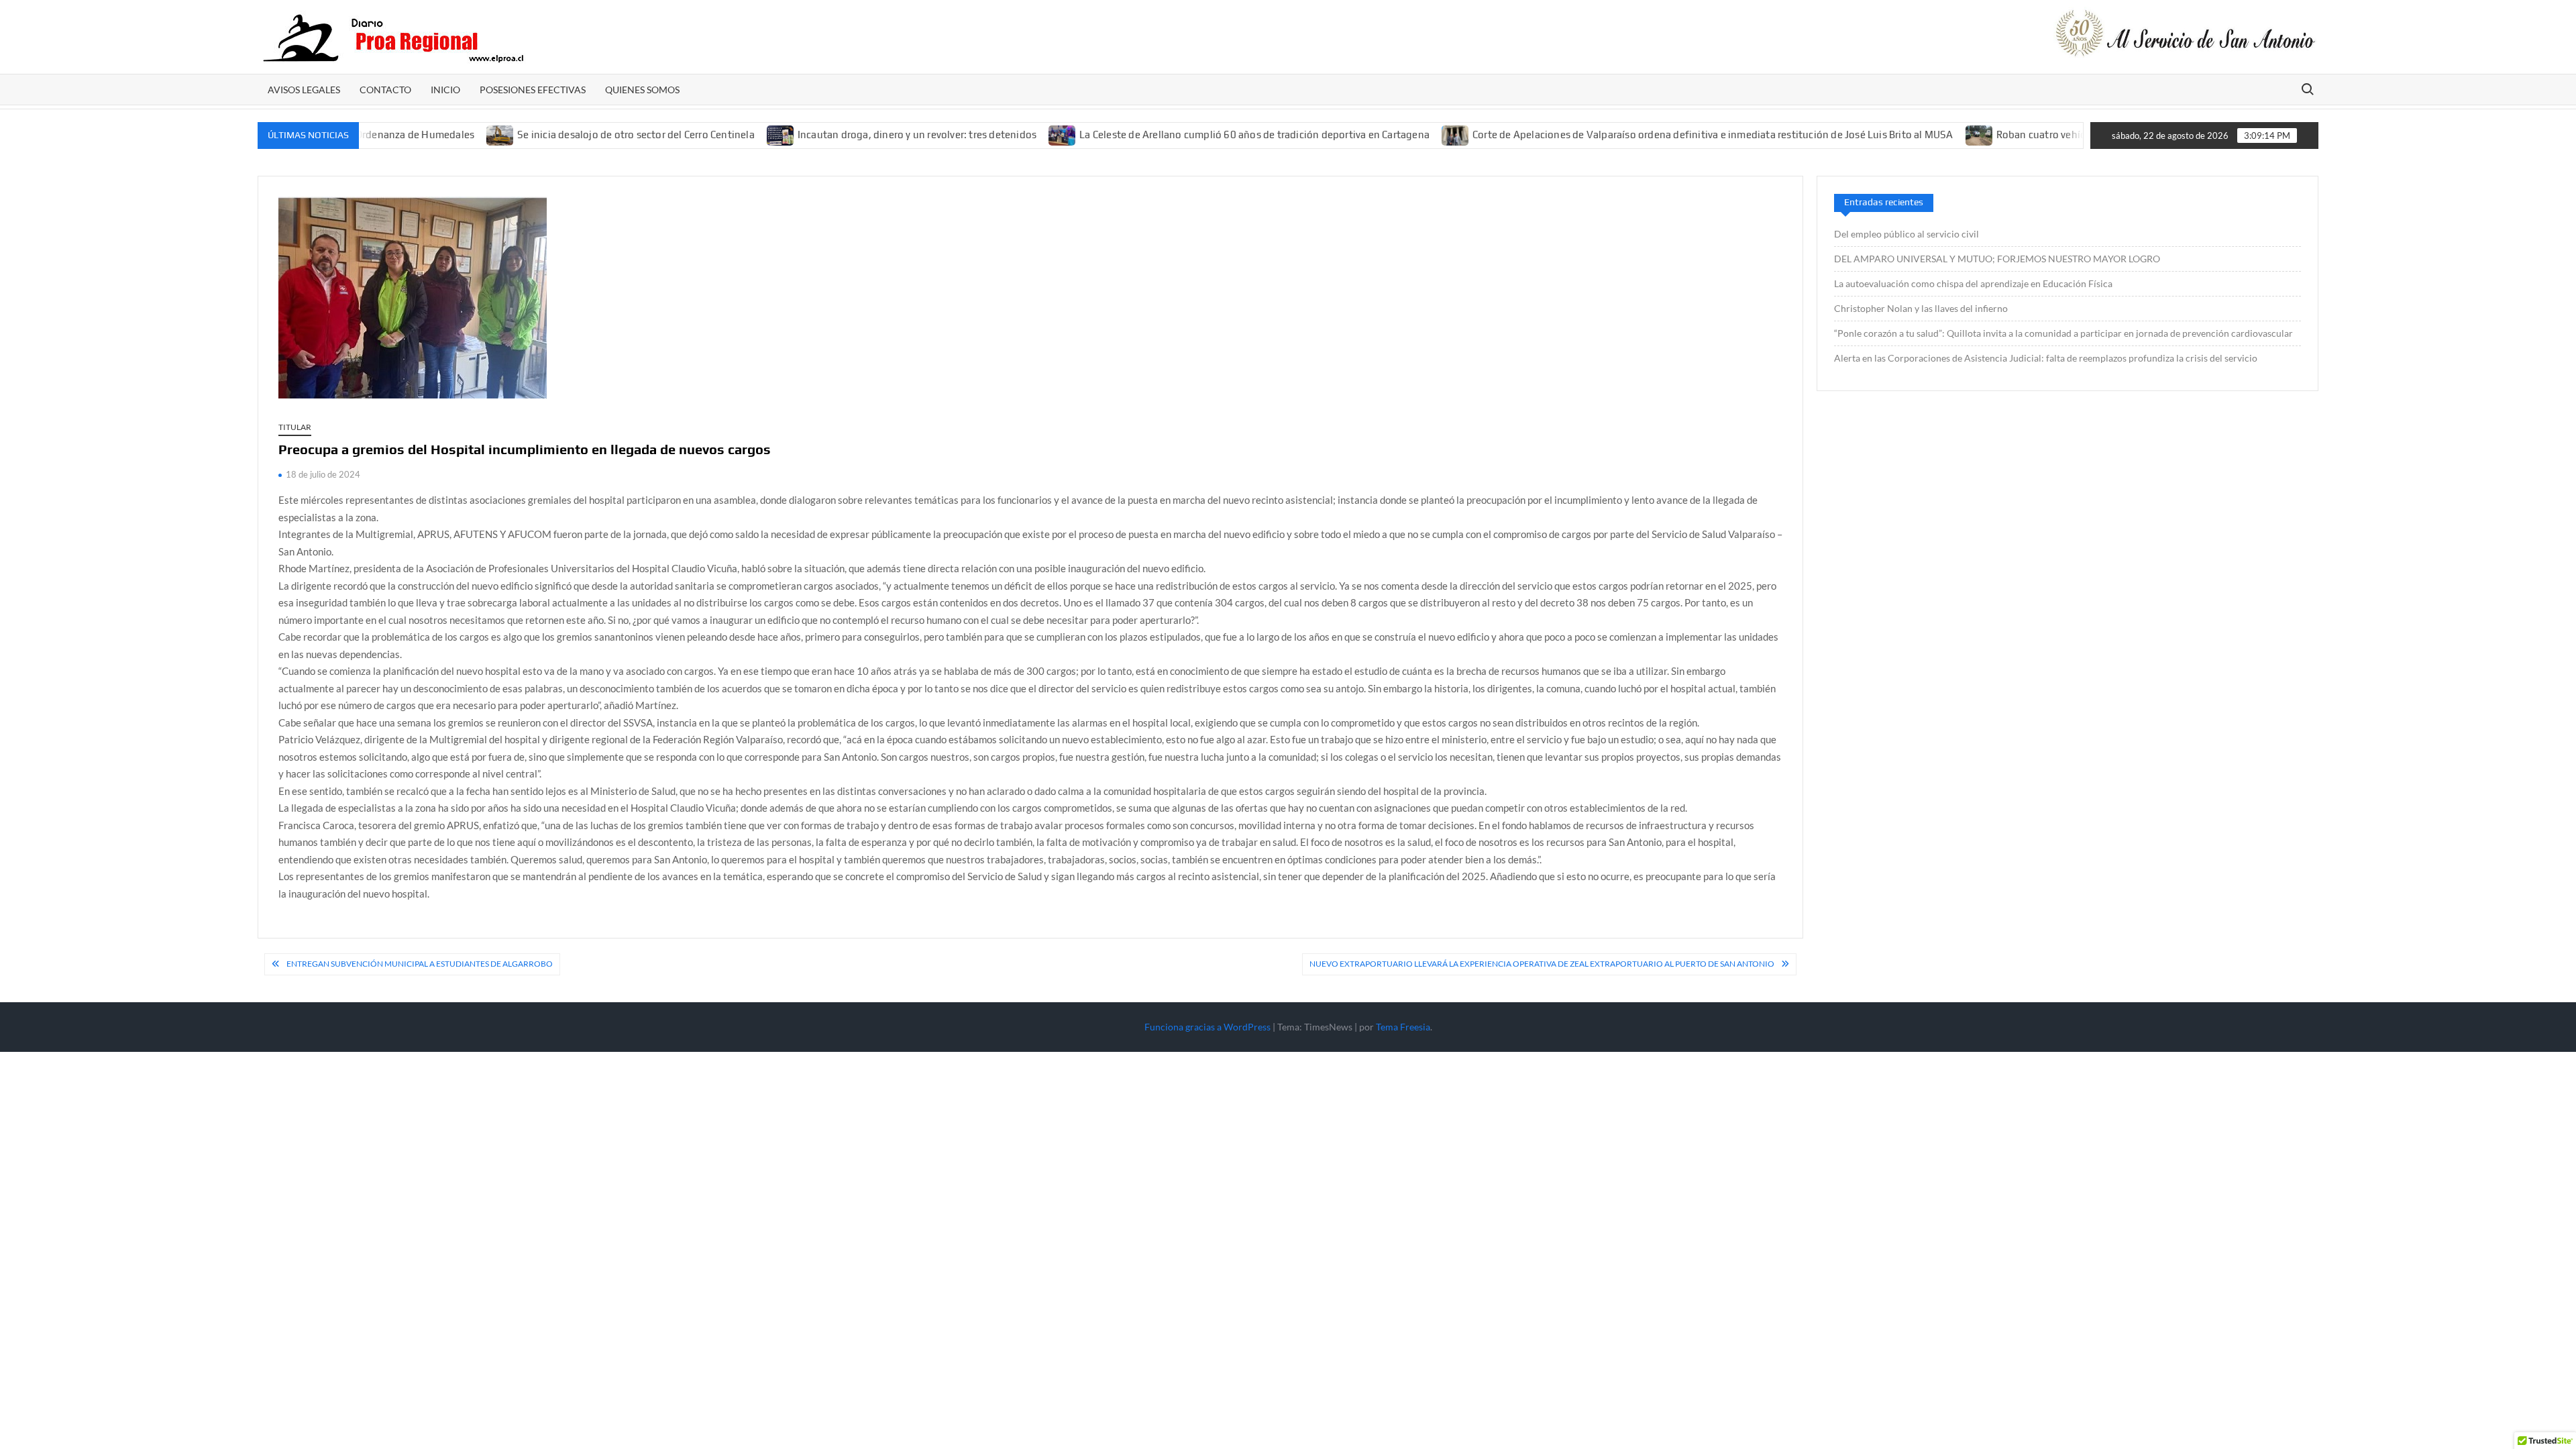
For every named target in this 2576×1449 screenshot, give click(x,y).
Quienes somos (642, 90)
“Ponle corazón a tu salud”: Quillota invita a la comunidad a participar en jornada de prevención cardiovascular (2063, 333)
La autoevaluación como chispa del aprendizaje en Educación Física (1973, 283)
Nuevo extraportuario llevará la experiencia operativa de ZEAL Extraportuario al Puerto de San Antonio (1542, 964)
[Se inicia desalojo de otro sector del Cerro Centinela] (450, 134)
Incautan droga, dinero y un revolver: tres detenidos (865, 135)
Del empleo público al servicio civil (1907, 234)
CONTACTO (385, 90)
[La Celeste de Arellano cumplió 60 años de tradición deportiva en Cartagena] (1012, 134)
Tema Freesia (1403, 1027)
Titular (295, 427)
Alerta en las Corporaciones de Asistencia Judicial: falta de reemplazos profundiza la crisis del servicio (2046, 358)
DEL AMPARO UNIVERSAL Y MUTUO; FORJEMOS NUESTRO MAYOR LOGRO (1997, 259)
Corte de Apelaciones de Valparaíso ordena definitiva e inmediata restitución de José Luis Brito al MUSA (1661, 135)
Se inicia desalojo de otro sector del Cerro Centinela (585, 135)
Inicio (445, 90)
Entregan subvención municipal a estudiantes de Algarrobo (420, 964)
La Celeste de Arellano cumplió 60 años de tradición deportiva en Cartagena (1203, 135)
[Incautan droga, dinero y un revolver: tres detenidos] (730, 134)
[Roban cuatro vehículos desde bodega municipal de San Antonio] (1928, 134)
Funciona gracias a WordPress (1207, 1027)
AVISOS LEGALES (304, 90)
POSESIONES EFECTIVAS (533, 90)
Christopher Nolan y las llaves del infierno (1921, 308)
